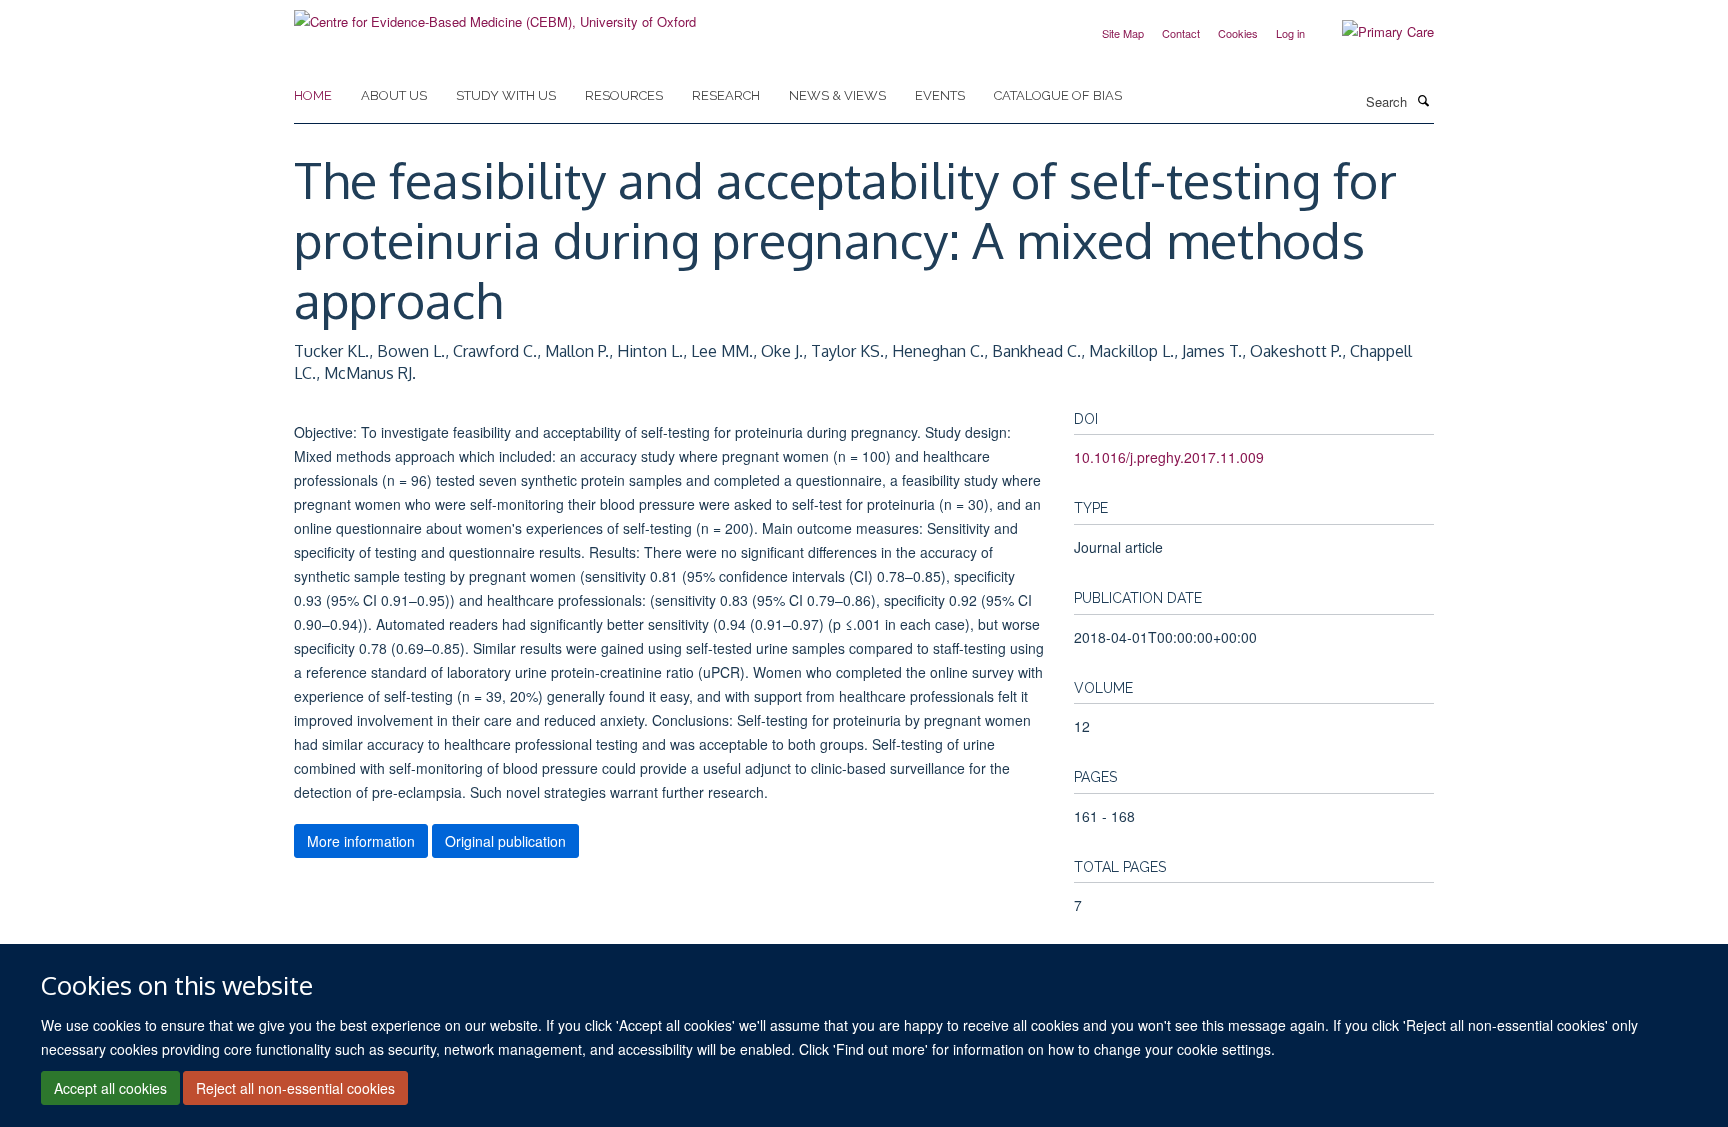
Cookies (1238, 33)
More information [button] (361, 841)
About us (394, 95)
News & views (837, 95)
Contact (1181, 33)
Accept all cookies (110, 1088)
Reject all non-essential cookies (295, 1088)
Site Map (1123, 33)
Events (940, 95)
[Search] (1423, 100)
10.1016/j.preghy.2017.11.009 (1169, 457)
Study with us (506, 95)
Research (726, 95)
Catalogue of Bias (1058, 95)
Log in (1290, 33)
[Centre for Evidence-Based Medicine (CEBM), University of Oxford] (495, 14)
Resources (624, 95)
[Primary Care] (1373, 32)
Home (313, 95)
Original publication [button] (505, 841)
